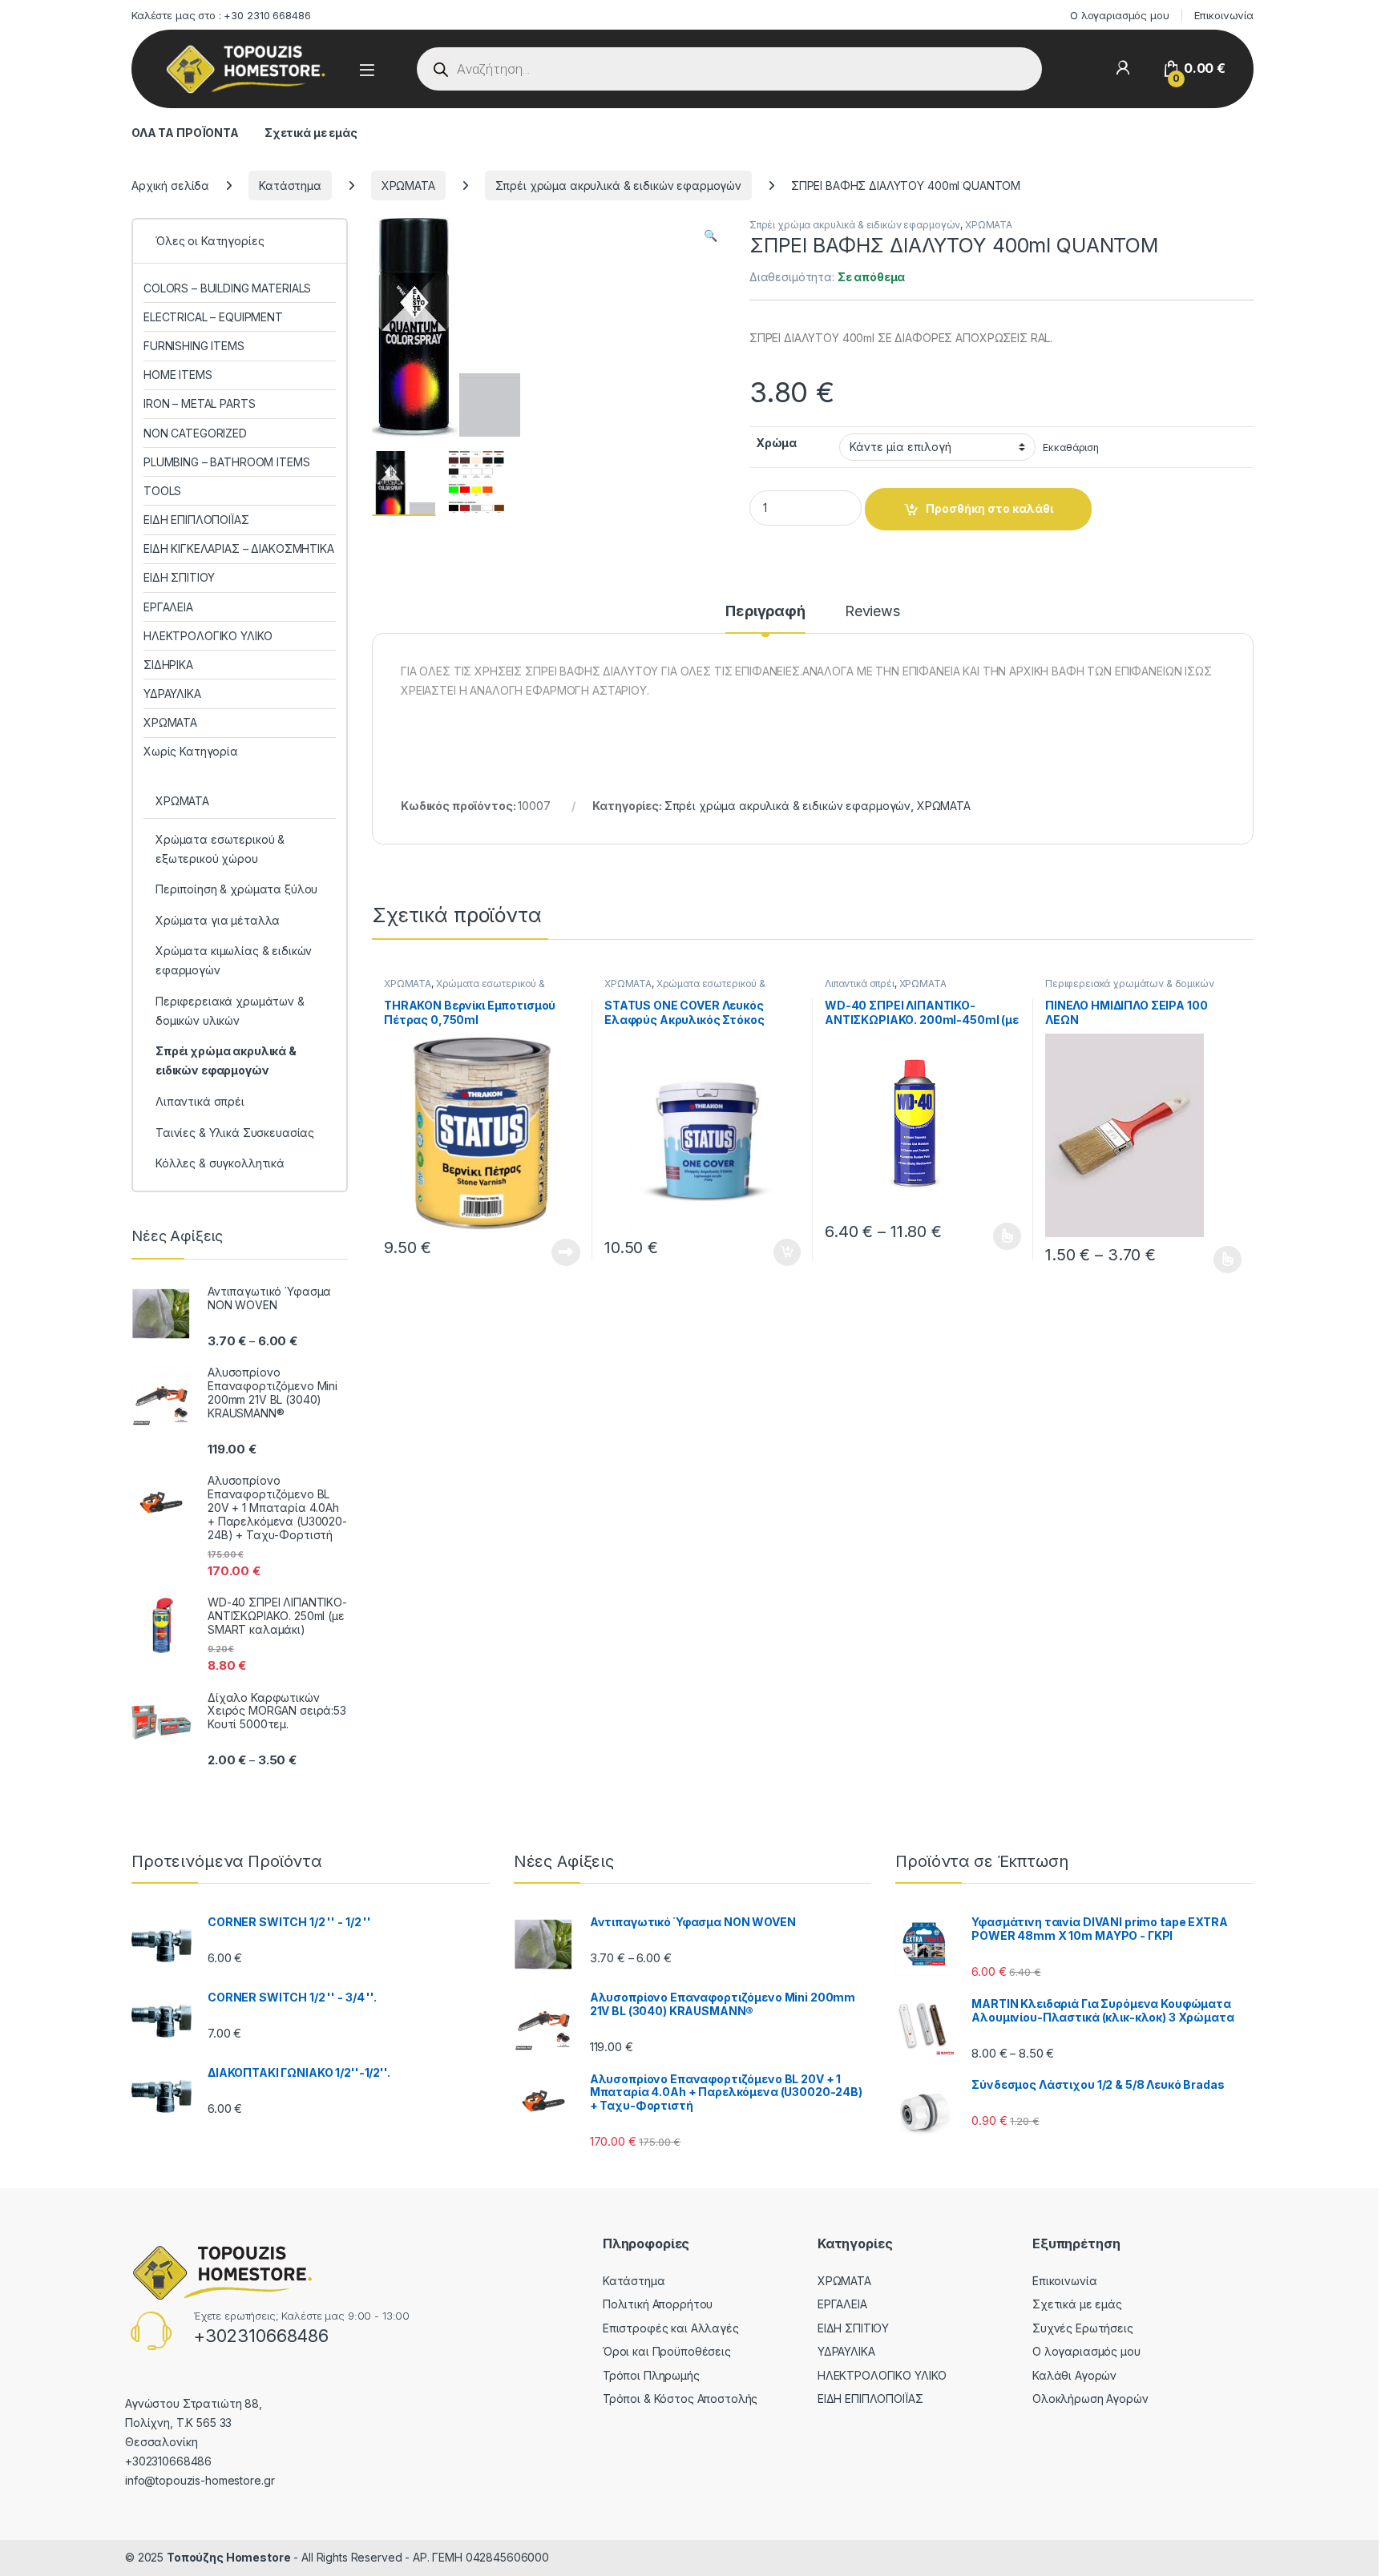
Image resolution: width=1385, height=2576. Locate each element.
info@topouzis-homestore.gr (200, 2480)
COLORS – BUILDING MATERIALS (227, 288)
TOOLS (162, 491)
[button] (711, 236)
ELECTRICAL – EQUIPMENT (213, 317)
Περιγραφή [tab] (765, 612)
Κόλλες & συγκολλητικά (220, 1163)
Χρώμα (776, 443)
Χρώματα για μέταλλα (218, 920)
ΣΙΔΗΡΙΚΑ (168, 665)
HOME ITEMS (178, 375)
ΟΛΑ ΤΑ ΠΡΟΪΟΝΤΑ (185, 133)
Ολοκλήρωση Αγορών (1090, 2399)
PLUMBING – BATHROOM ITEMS (227, 462)
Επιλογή (999, 1236)
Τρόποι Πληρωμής (651, 2375)
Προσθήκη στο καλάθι (989, 508)
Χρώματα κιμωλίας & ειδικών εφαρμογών (234, 960)
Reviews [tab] (872, 612)
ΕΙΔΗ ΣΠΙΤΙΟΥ (179, 577)
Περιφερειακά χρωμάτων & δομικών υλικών (230, 1011)
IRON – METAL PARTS (199, 403)
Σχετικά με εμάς (311, 133)
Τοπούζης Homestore (228, 2557)
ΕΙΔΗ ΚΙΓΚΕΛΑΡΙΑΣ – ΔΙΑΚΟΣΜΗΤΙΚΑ (239, 548)
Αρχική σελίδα (170, 185)
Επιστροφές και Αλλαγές (671, 2328)
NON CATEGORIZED (195, 433)
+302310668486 (261, 2336)
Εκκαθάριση (1071, 447)
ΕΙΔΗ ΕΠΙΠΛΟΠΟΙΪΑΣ (196, 520)
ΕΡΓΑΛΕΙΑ (168, 607)
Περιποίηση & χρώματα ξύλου (236, 889)
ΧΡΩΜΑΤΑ (408, 185)
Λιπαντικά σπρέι (860, 984)
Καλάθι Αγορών (1074, 2375)
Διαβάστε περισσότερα (544, 1252)
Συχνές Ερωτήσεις (1083, 2328)
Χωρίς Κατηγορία (191, 751)
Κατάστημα (290, 185)
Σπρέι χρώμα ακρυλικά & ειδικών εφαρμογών (618, 185)
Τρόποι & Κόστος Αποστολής (680, 2399)
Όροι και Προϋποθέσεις (667, 2351)
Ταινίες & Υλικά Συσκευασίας (235, 1133)
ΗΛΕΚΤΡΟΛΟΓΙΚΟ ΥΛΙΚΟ (208, 636)
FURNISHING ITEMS (194, 346)
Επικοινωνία (1224, 15)
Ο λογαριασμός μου (1120, 15)
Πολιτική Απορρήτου (658, 2304)
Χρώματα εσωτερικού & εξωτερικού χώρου (464, 989)
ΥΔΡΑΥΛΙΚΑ (172, 693)
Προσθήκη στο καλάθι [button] (773, 1252)
